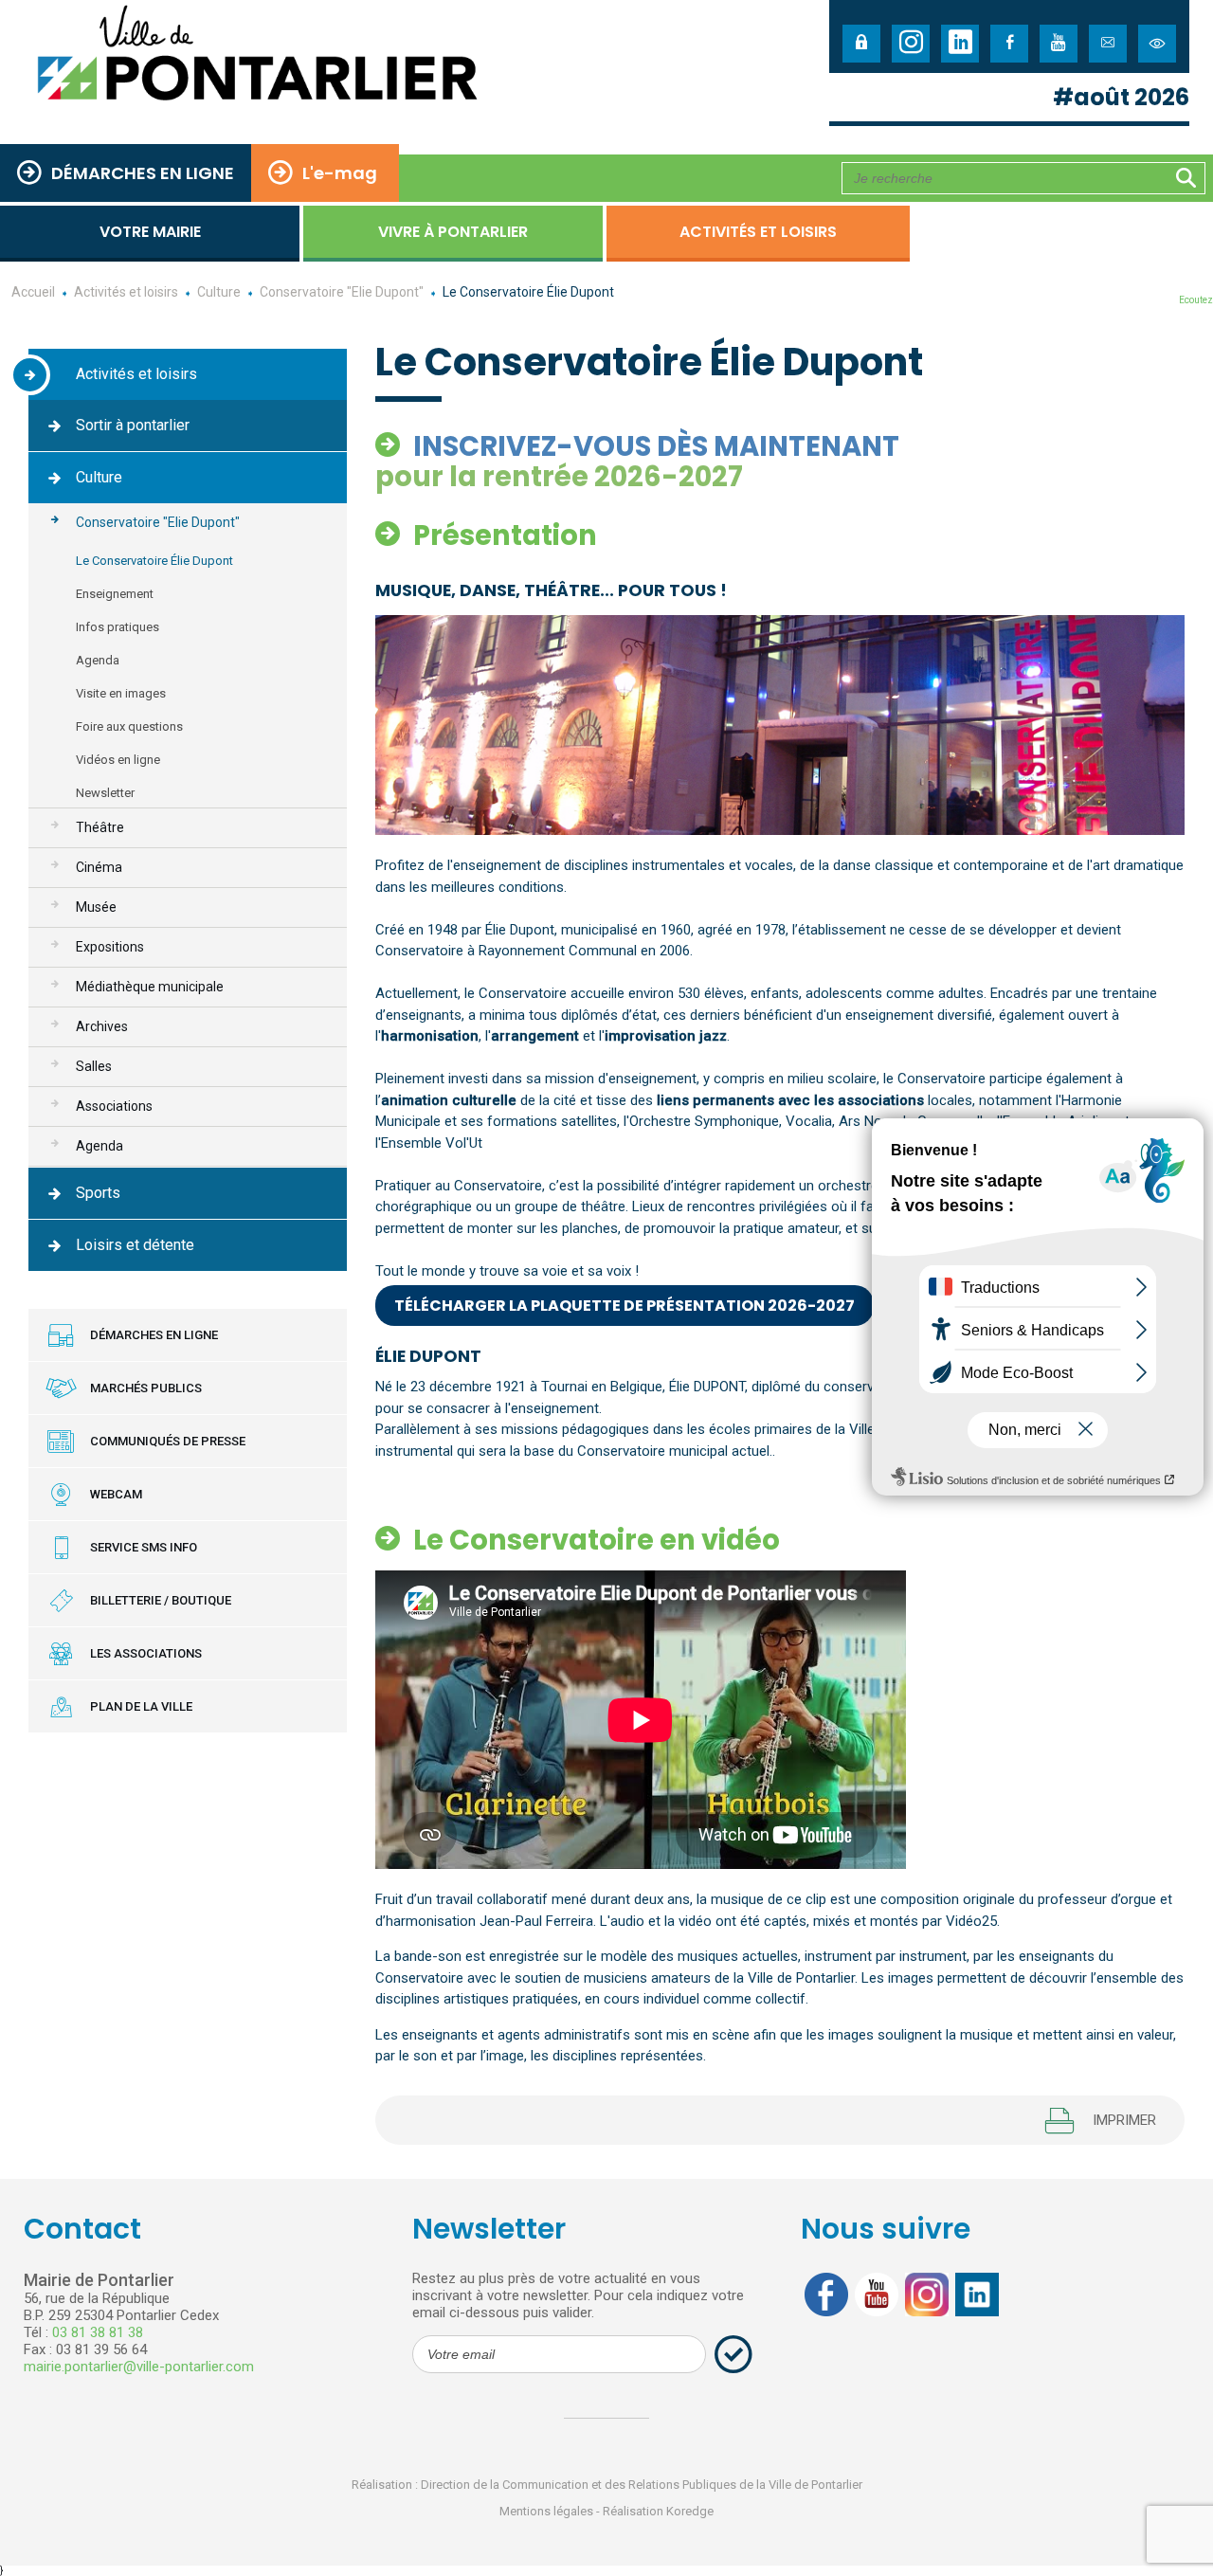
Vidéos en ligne (118, 760)
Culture (99, 477)
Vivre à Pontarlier (453, 232)
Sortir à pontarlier (133, 425)
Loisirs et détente (135, 1245)
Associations (114, 1106)
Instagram (927, 2295)
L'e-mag (340, 173)
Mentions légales (546, 2511)
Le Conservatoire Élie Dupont (154, 561)
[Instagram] (911, 44)
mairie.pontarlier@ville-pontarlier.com (139, 2367)
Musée (96, 907)
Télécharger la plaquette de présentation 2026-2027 (625, 1306)
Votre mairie (150, 232)
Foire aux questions (129, 726)
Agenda (98, 660)
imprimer (1124, 2120)
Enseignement (115, 594)
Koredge (690, 2511)
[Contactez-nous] (1108, 44)
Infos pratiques (118, 627)
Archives (102, 1026)
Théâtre (100, 827)
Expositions (110, 947)
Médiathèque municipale (150, 987)
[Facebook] (1009, 44)
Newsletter (105, 793)
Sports (98, 1193)
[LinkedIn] (960, 44)
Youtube (877, 2295)
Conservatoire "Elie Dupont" (158, 522)
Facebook (826, 2295)
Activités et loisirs (758, 232)
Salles (94, 1066)
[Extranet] (861, 44)
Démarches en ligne (143, 173)
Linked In (977, 2295)
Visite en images (121, 693)
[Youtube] (1059, 44)
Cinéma (99, 867)
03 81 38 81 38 (98, 2332)
